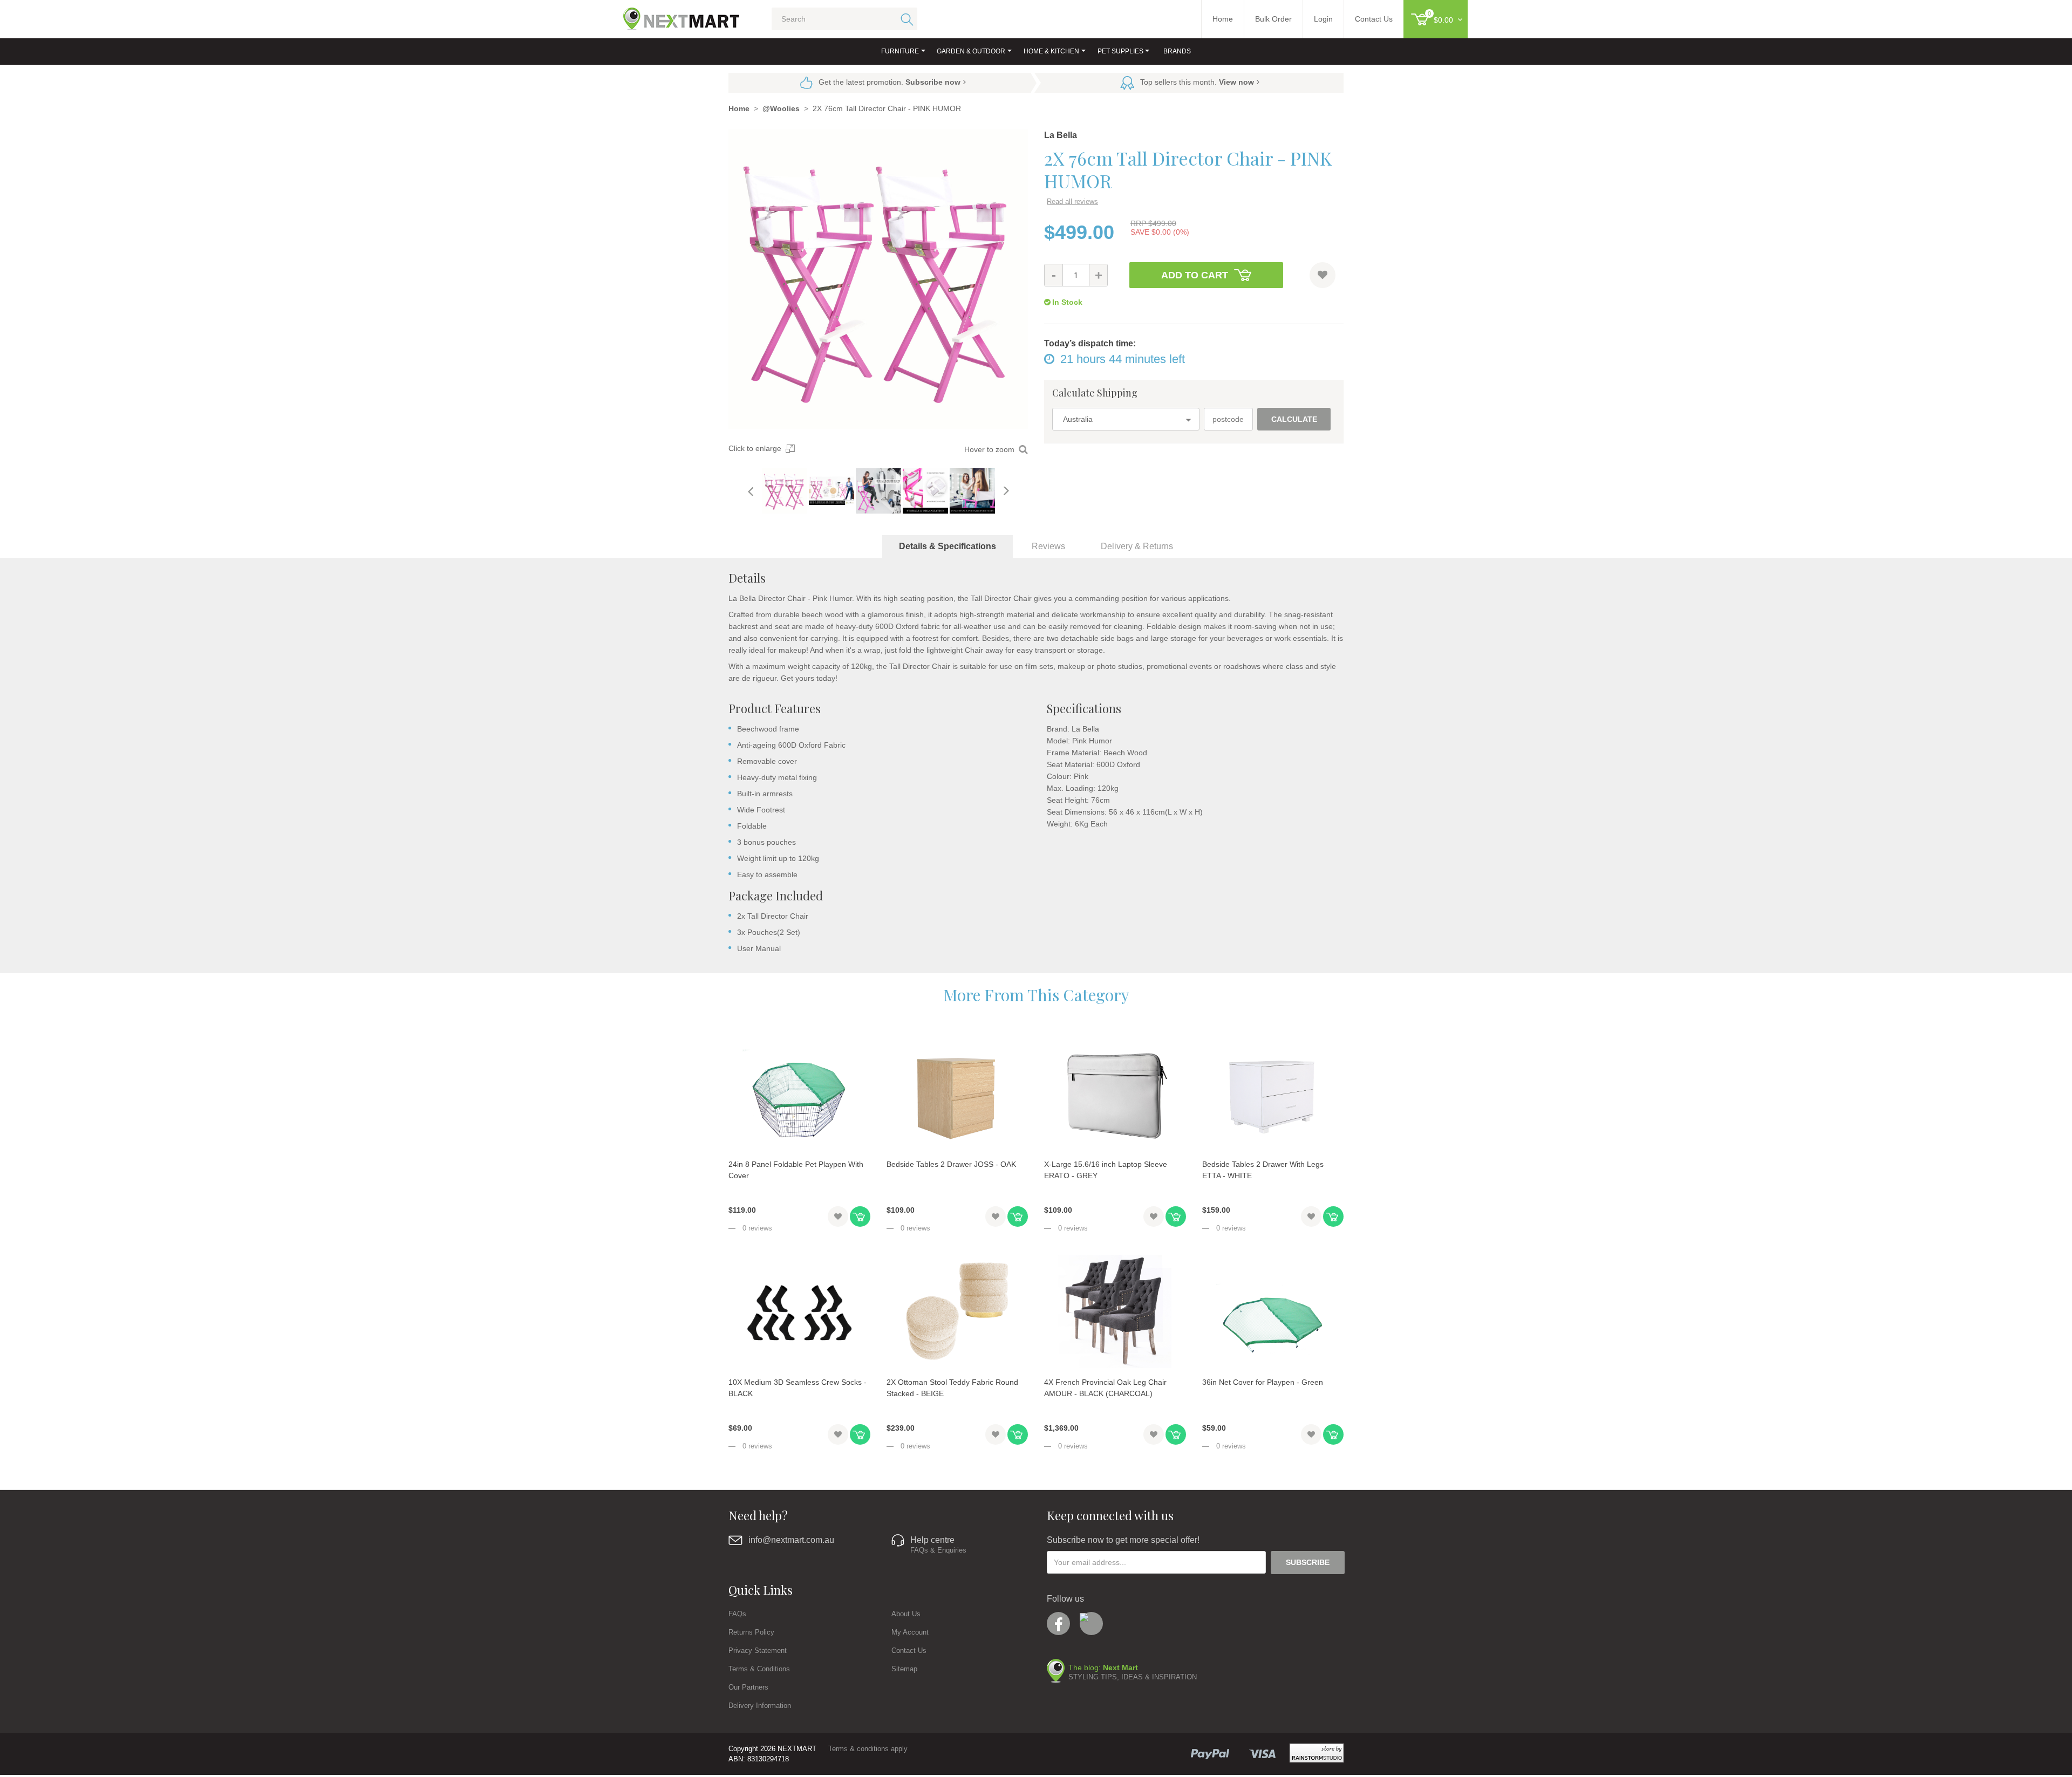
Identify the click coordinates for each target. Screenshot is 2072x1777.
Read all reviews (1072, 201)
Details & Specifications (948, 546)
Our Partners (748, 1687)
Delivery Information (760, 1706)
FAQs (737, 1614)
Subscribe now (933, 82)
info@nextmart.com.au (791, 1540)
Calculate (1294, 419)
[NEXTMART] (672, 15)
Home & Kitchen (1051, 51)
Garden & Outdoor (971, 51)
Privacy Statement (758, 1650)
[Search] (905, 19)
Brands (1177, 51)
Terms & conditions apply (868, 1749)
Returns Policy (751, 1632)
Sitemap (904, 1669)
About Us (906, 1614)
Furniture (900, 51)
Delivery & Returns (1137, 546)
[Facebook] (1058, 1624)
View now (1236, 82)
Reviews (1048, 546)
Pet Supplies (1120, 51)
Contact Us (909, 1650)
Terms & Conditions (759, 1669)
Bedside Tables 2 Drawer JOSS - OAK (951, 1164)
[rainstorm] (1317, 1753)
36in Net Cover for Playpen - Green (1263, 1382)
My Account (910, 1632)
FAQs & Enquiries (938, 1550)
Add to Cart (1195, 275)
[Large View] (785, 491)
